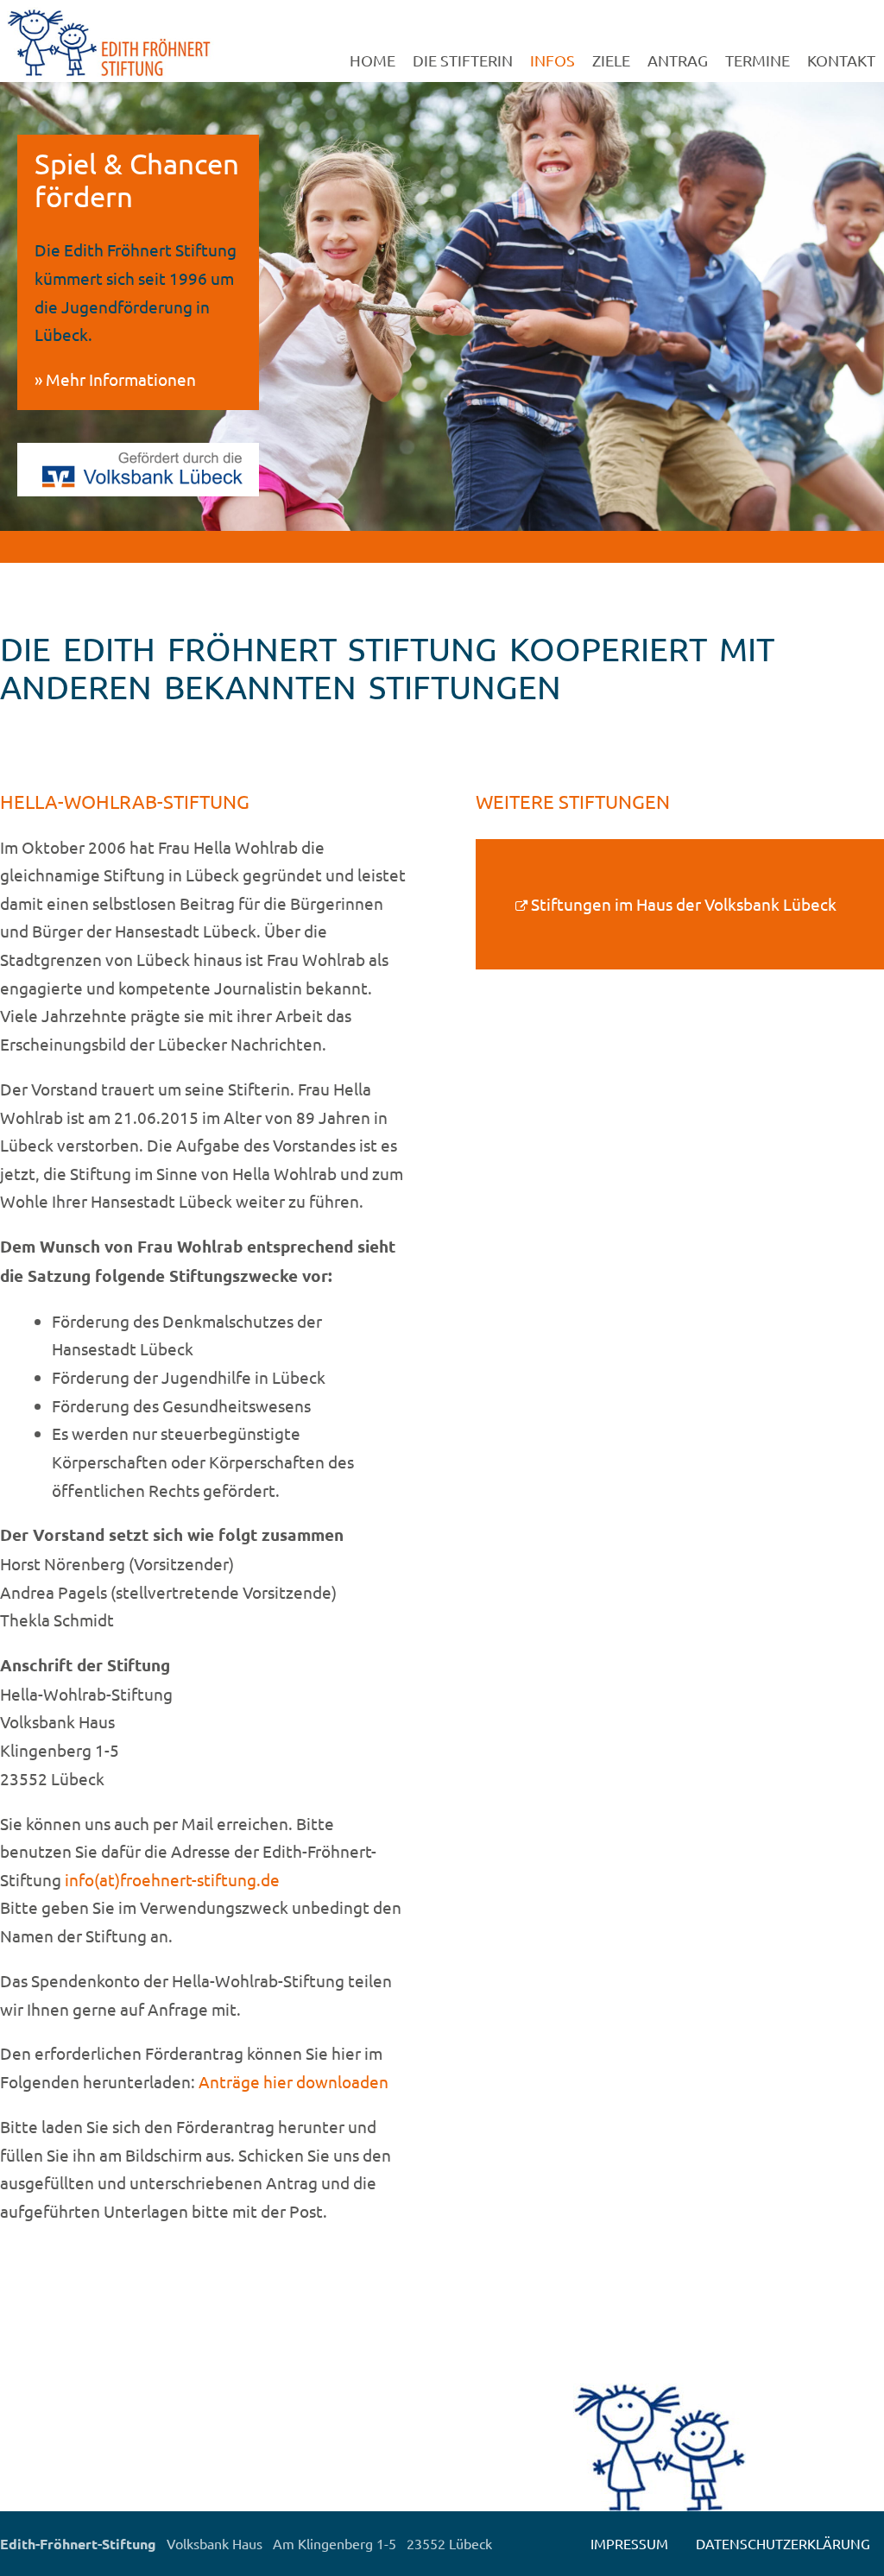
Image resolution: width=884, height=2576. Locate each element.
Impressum (629, 2543)
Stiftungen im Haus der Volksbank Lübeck (684, 904)
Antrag (678, 60)
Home (373, 60)
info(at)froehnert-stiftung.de (172, 1879)
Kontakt (841, 60)
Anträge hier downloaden (294, 2081)
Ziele (611, 60)
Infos (552, 60)
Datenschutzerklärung (783, 2543)
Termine (758, 60)
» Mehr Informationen (115, 379)
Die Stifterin (463, 60)
